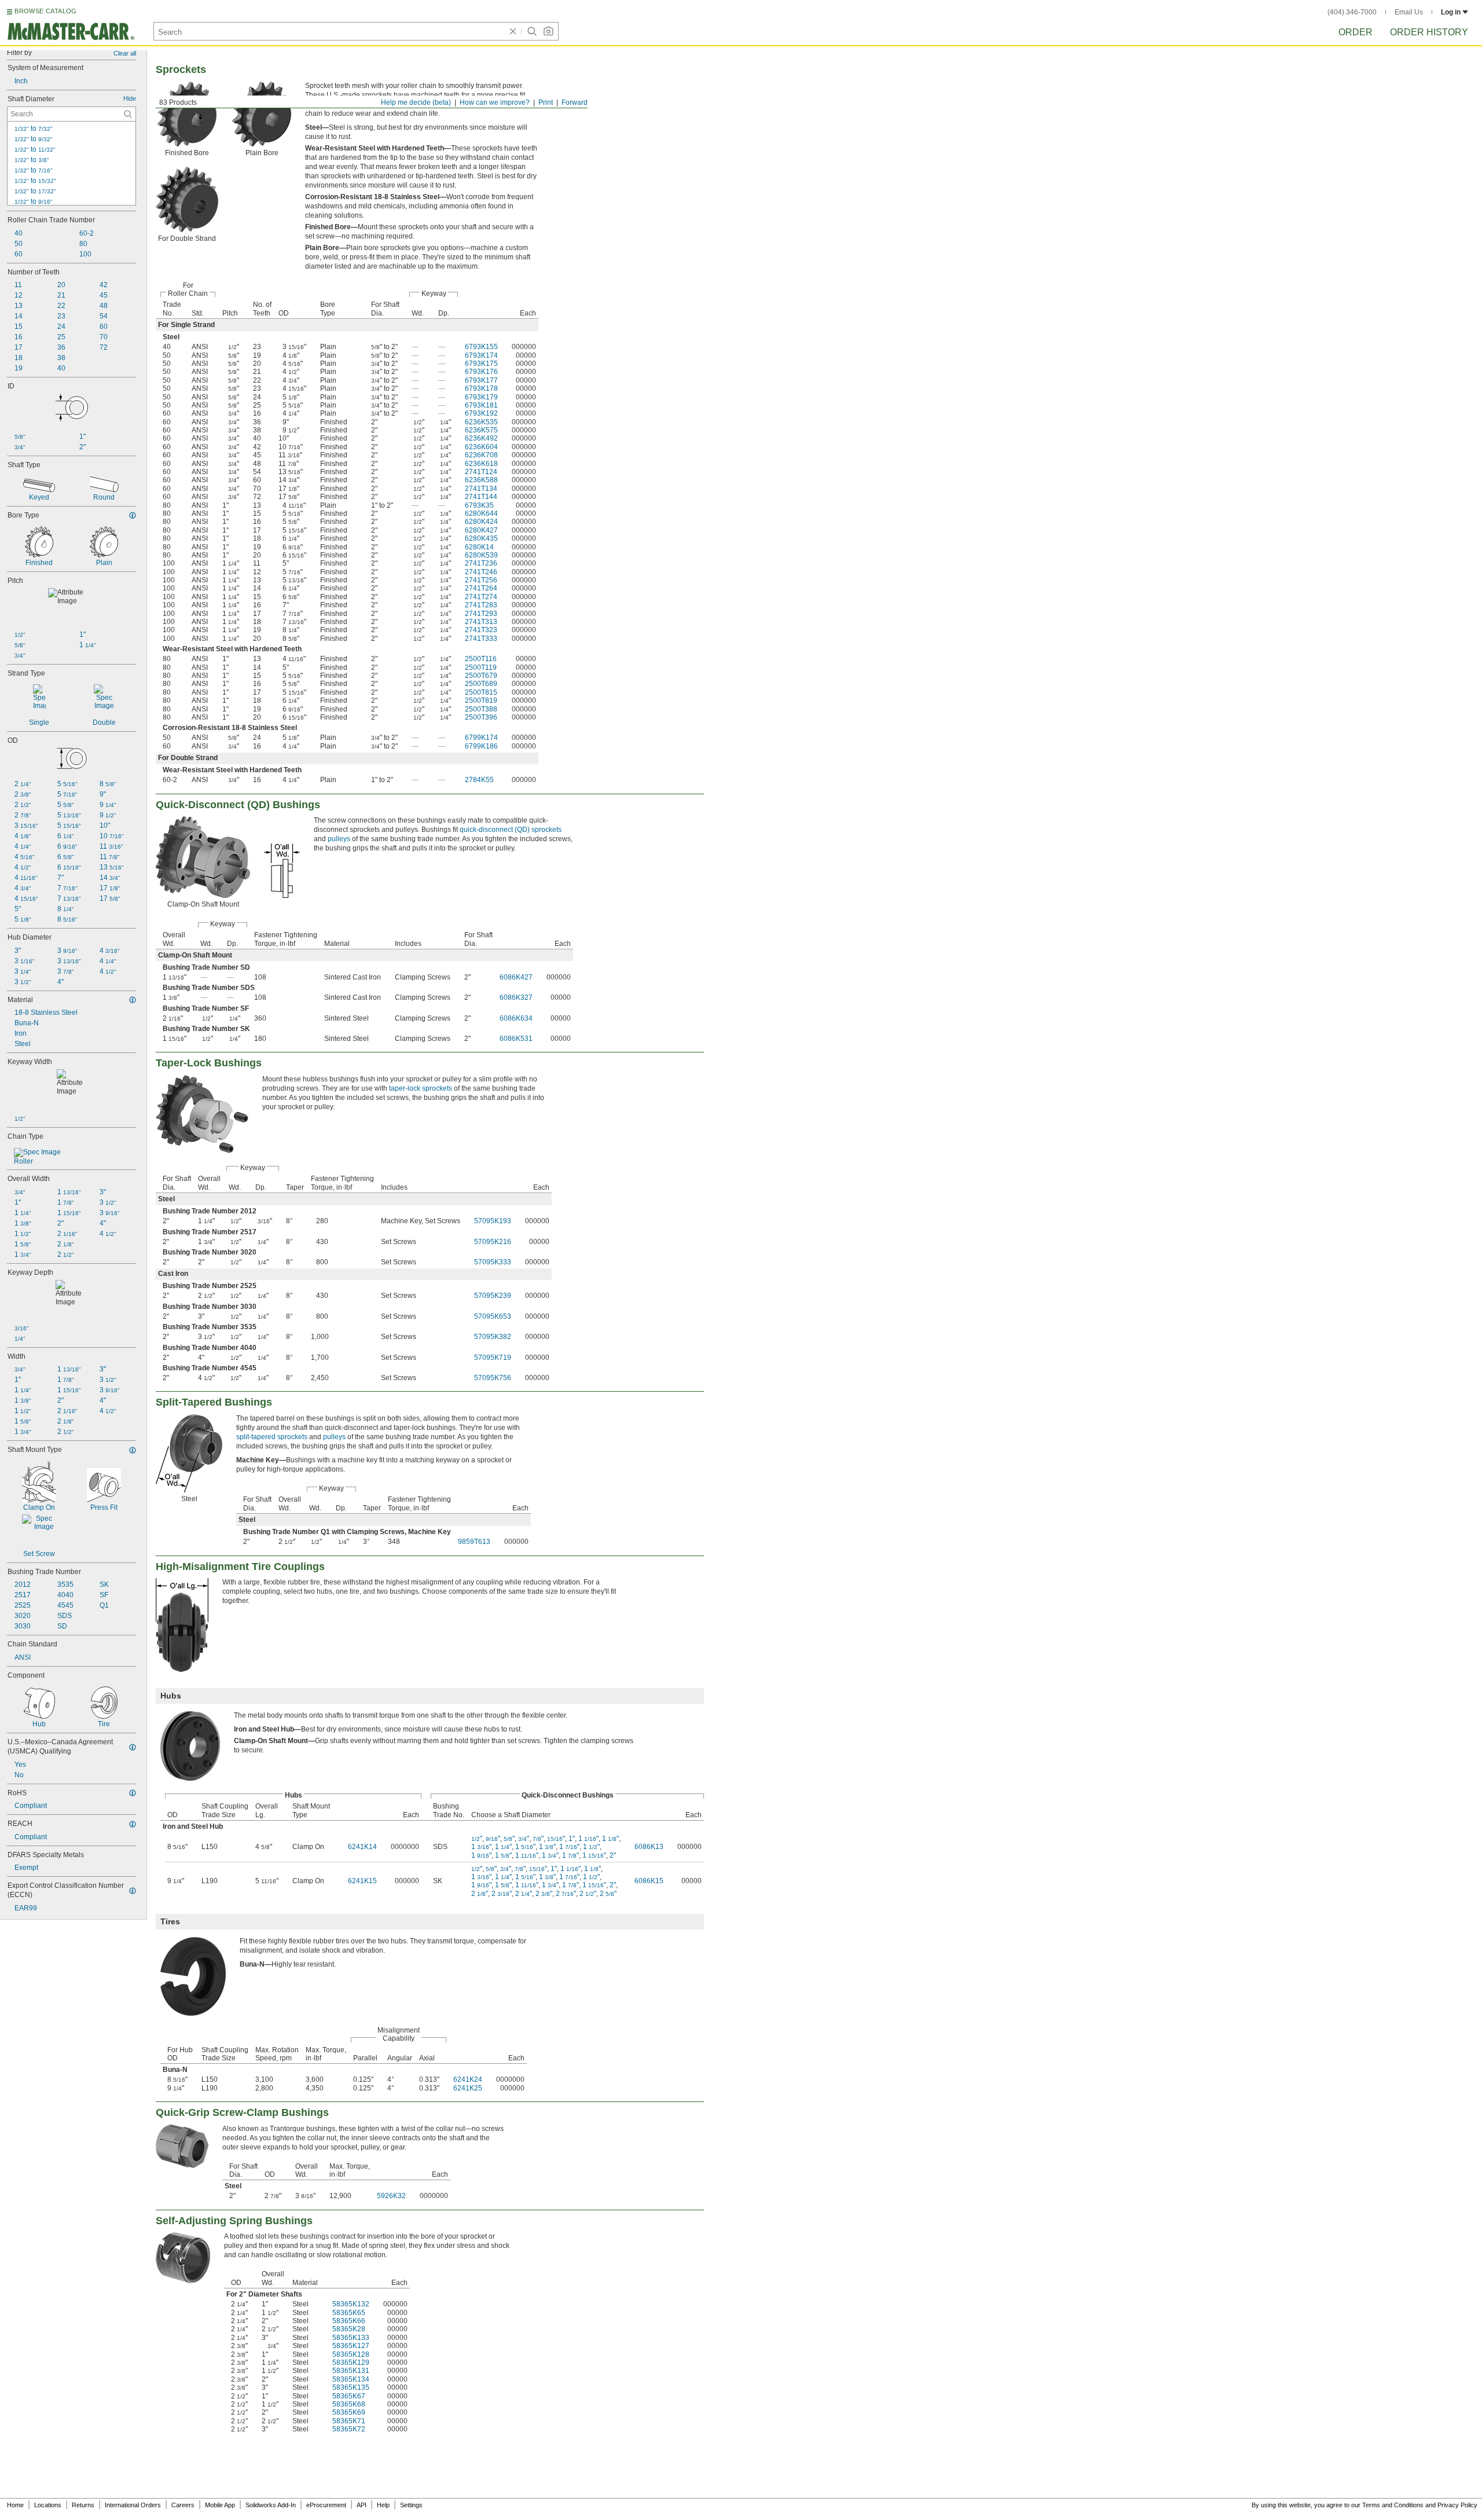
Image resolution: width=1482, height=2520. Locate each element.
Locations (48, 2505)
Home (15, 2505)
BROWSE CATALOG (45, 11)
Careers (183, 2505)
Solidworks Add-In (271, 2505)
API (362, 2505)
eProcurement (326, 2505)
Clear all (125, 53)
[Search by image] (548, 31)
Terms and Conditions (1393, 2505)
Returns (83, 2505)
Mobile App (220, 2505)
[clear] (513, 31)
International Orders (133, 2505)
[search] (128, 114)
